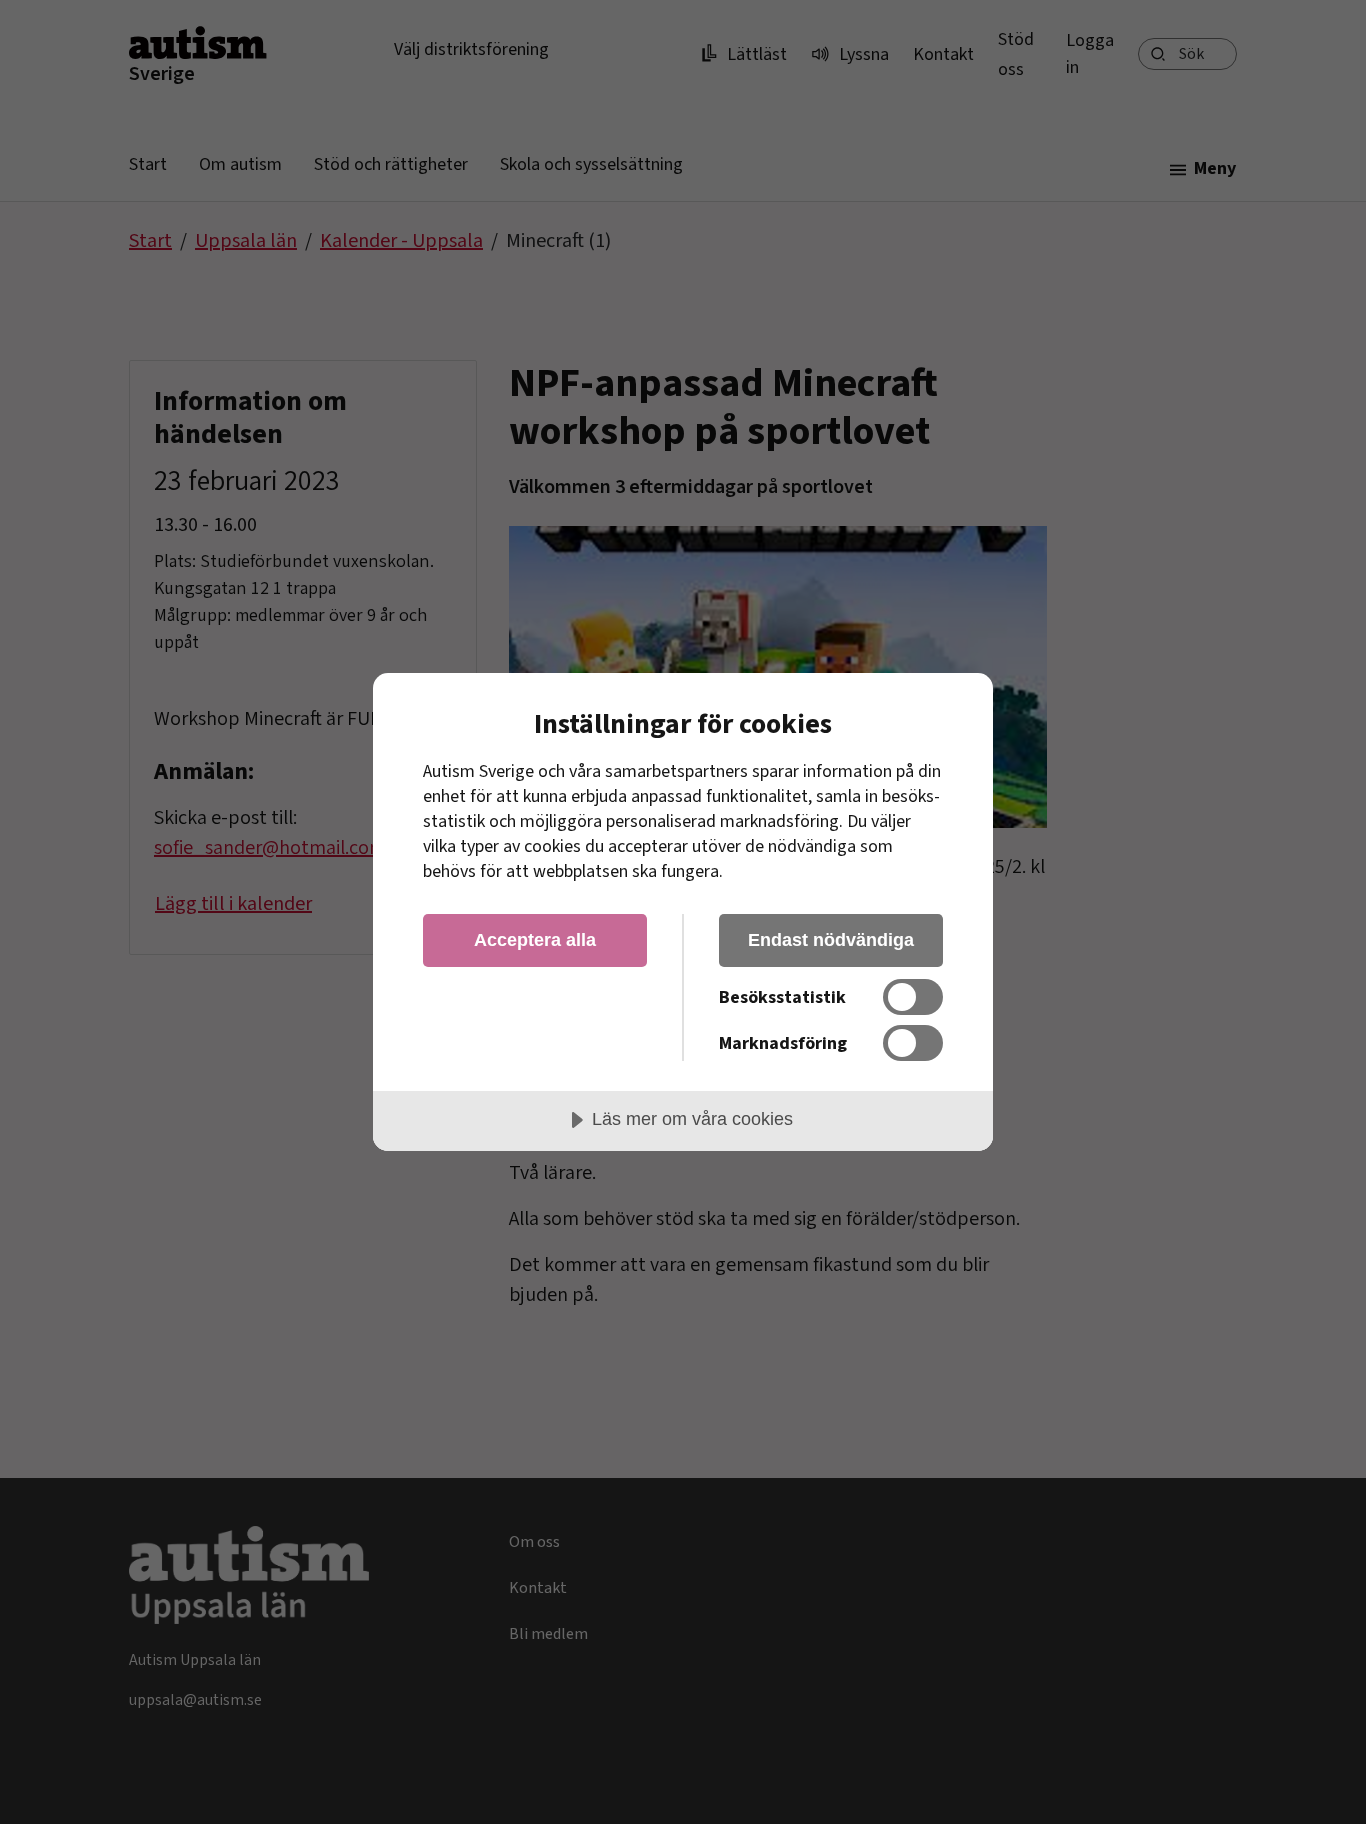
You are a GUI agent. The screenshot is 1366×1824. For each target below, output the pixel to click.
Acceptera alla (535, 940)
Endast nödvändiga (831, 940)
